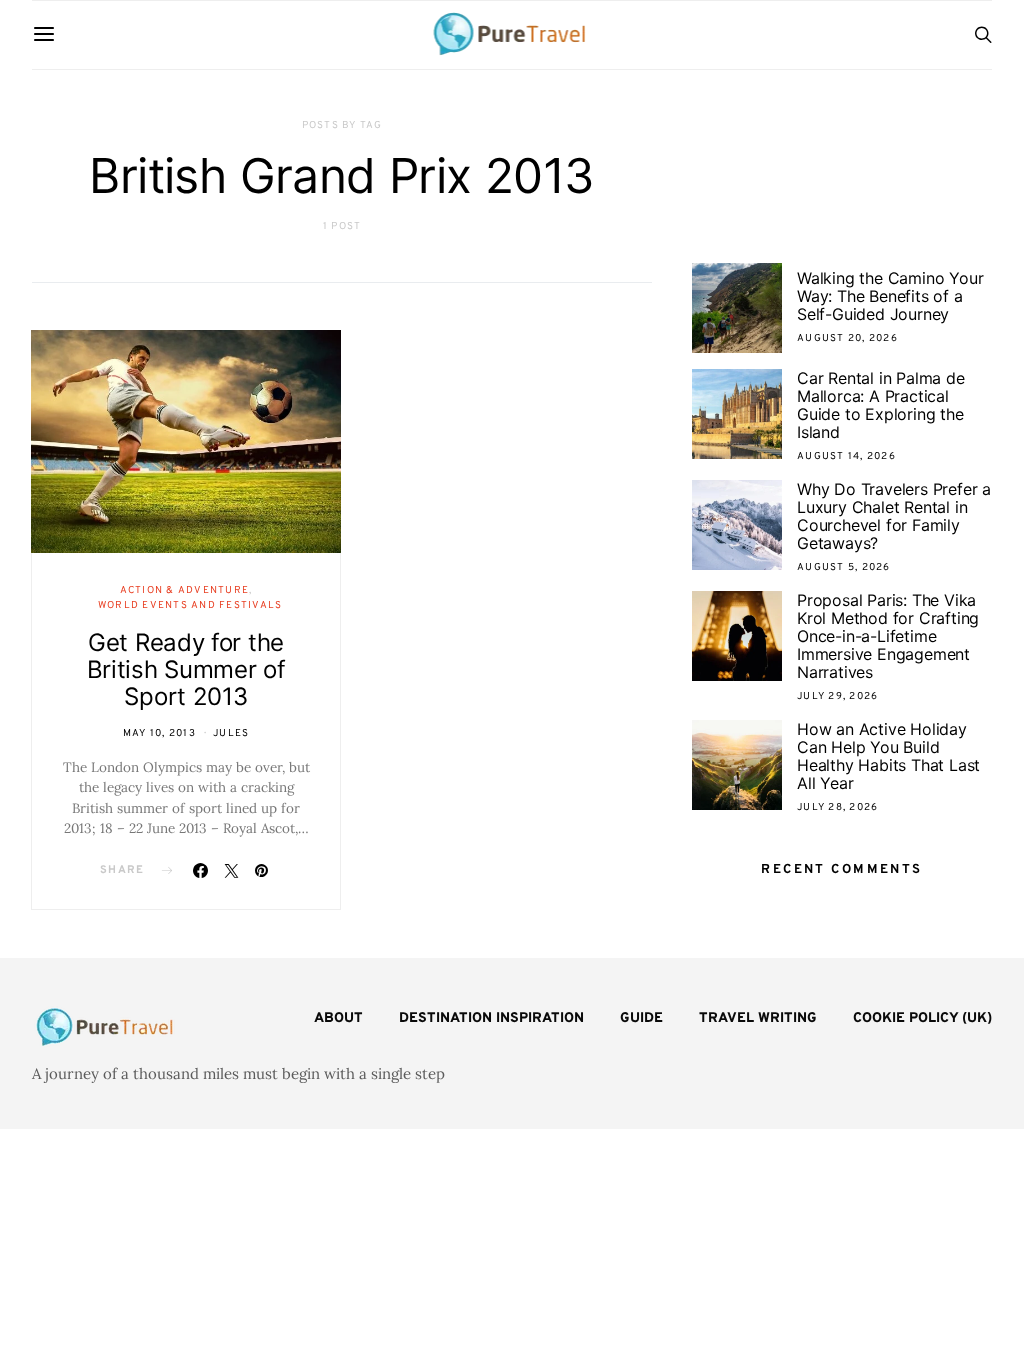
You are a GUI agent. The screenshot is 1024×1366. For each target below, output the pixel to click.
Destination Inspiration (491, 1018)
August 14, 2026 (846, 456)
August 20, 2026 (847, 338)
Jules (231, 733)
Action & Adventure (185, 590)
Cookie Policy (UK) (922, 1018)
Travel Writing (758, 1018)
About (338, 1018)
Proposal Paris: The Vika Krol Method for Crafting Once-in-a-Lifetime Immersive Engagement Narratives (888, 636)
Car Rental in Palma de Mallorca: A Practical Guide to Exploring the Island (881, 405)
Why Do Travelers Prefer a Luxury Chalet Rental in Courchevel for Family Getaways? (894, 516)
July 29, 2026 (837, 696)
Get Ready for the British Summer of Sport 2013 (186, 669)
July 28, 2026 (837, 807)
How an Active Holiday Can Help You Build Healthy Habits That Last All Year (888, 756)
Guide (641, 1018)
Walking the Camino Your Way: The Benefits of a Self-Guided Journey (890, 296)
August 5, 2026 (844, 567)
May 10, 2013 (159, 733)
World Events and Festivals (190, 605)
